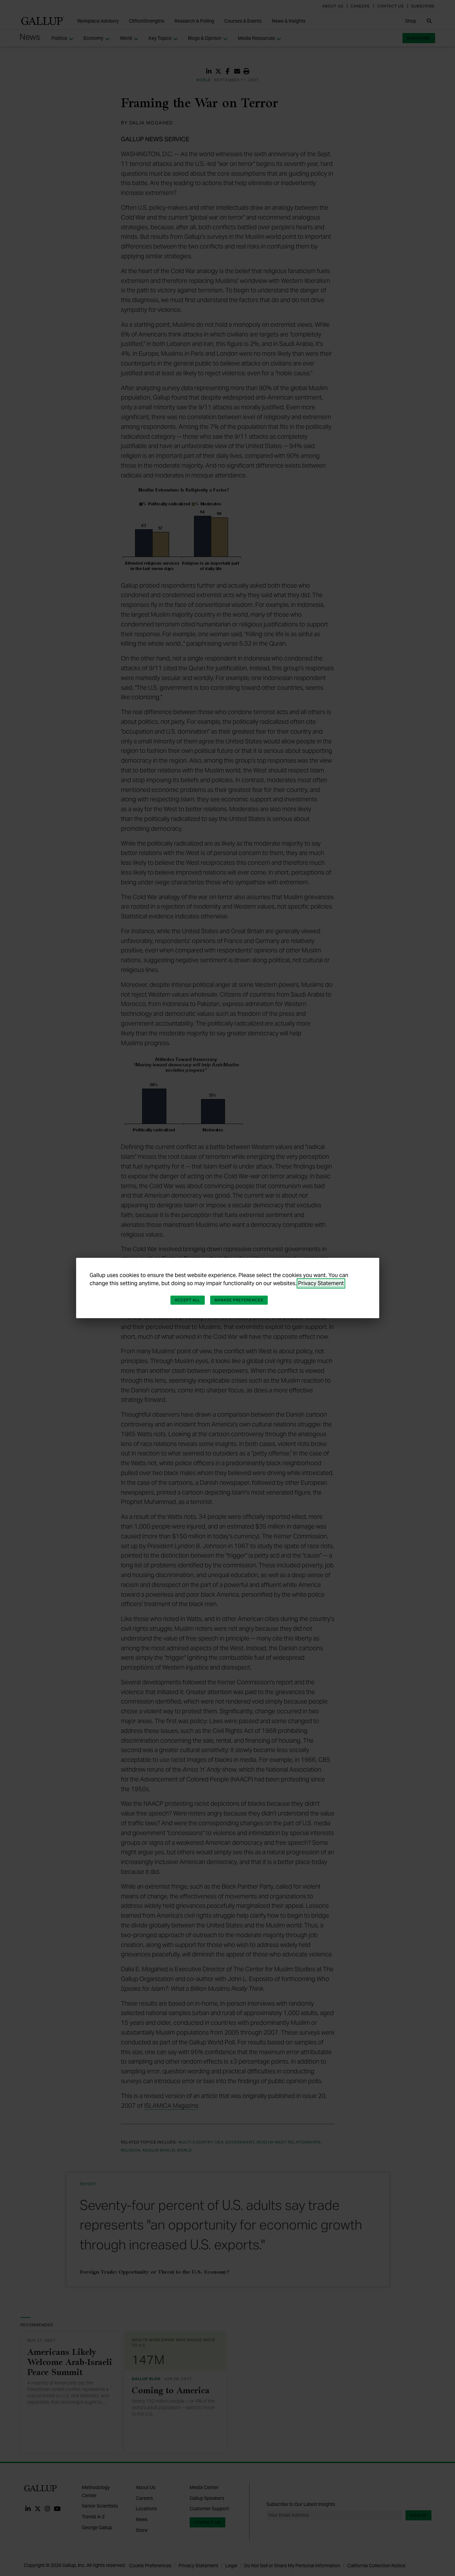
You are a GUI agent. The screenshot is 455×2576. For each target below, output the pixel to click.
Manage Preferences (239, 1300)
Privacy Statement (321, 1283)
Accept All (188, 1300)
